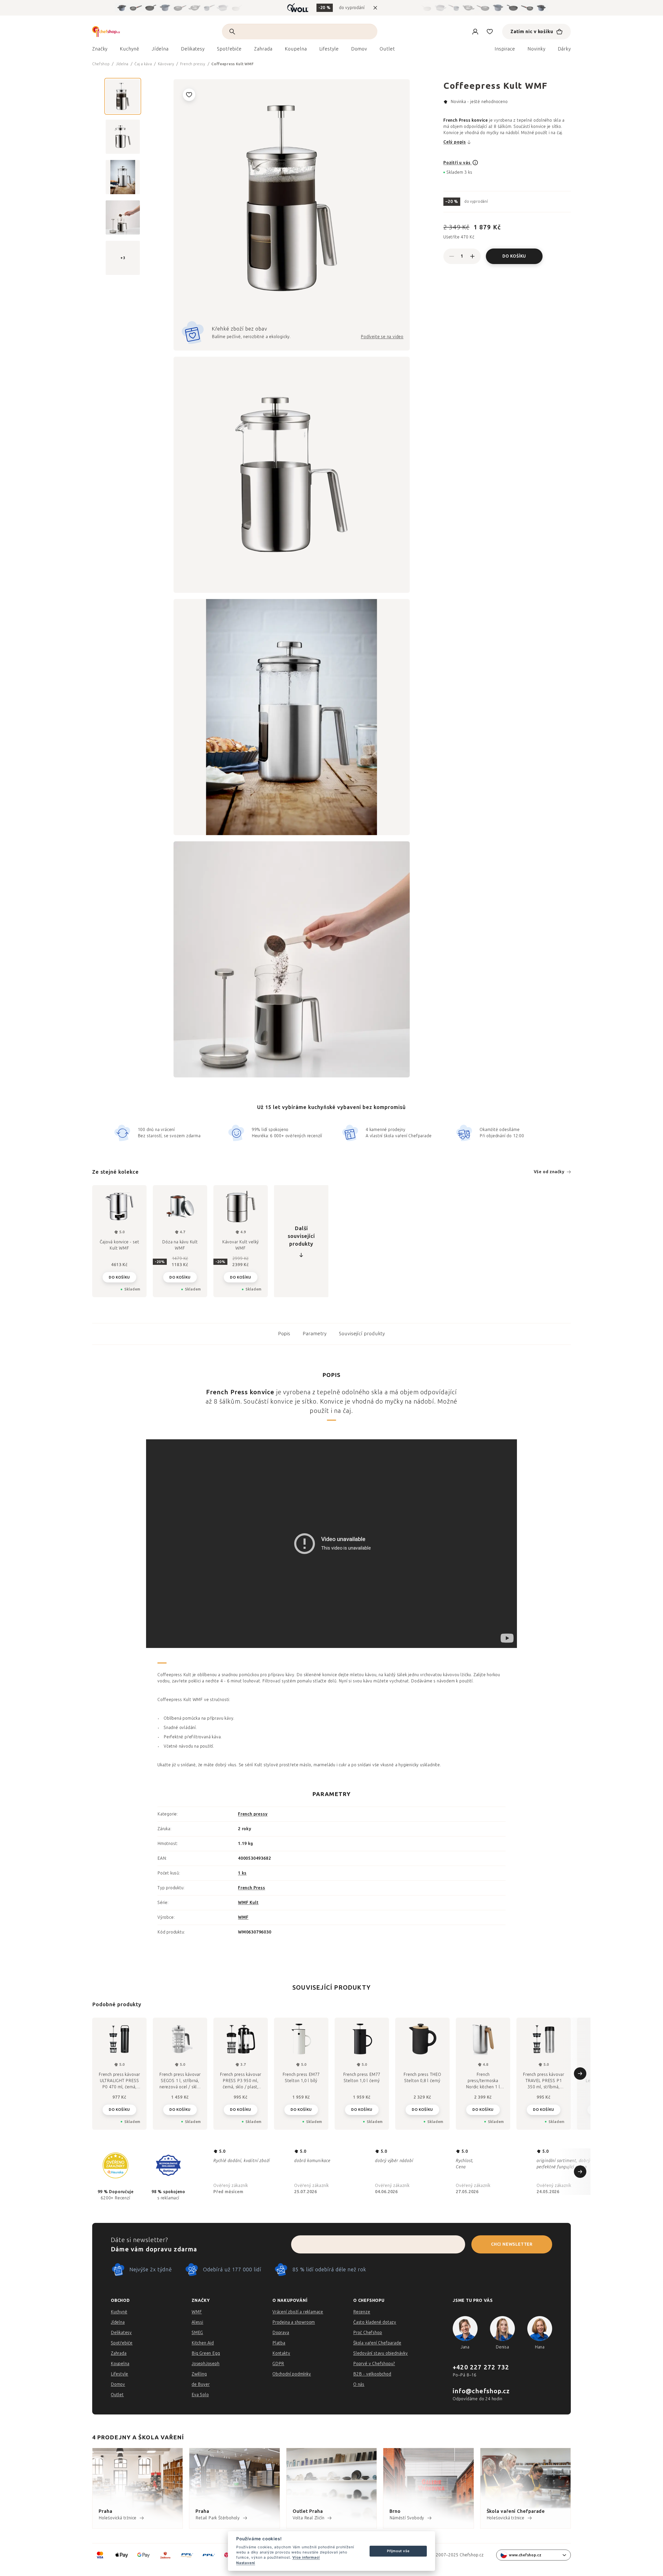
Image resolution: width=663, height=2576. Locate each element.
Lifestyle (120, 2374)
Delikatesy (121, 2333)
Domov (118, 2384)
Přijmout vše (398, 2551)
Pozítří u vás (457, 163)
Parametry (315, 1334)
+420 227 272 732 (481, 2367)
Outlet (117, 2395)
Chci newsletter (512, 2244)
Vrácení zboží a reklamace (298, 2312)
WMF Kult (248, 1903)
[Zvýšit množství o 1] (472, 256)
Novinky (536, 49)
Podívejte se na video (382, 337)
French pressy (253, 1814)
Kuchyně (119, 2312)
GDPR (278, 2364)
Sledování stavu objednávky (381, 2353)
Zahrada (119, 2353)
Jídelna (118, 2322)
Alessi (197, 2322)
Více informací (306, 2557)
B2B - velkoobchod (372, 2374)
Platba (279, 2343)
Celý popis (455, 142)
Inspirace (505, 49)
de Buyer (201, 2384)
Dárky (564, 49)
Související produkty (362, 1334)
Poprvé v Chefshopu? (374, 2364)
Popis (284, 1334)
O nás (359, 2384)
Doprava (281, 2333)
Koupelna (120, 2364)
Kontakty (281, 2353)
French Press (252, 1888)
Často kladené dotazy (375, 2322)
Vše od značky (549, 1172)
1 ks (242, 1873)
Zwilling (199, 2374)
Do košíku (514, 256)
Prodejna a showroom (294, 2322)
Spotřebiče (122, 2343)
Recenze (362, 2312)
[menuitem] (100, 50)
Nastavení (246, 2563)
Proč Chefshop (368, 2333)
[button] (119, 2109)
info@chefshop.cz (481, 2391)
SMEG (197, 2333)
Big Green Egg (206, 2353)
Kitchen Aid (203, 2343)
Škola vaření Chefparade (377, 2343)
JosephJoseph (206, 2364)
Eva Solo (200, 2395)
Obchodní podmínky (292, 2374)
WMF (243, 1917)
